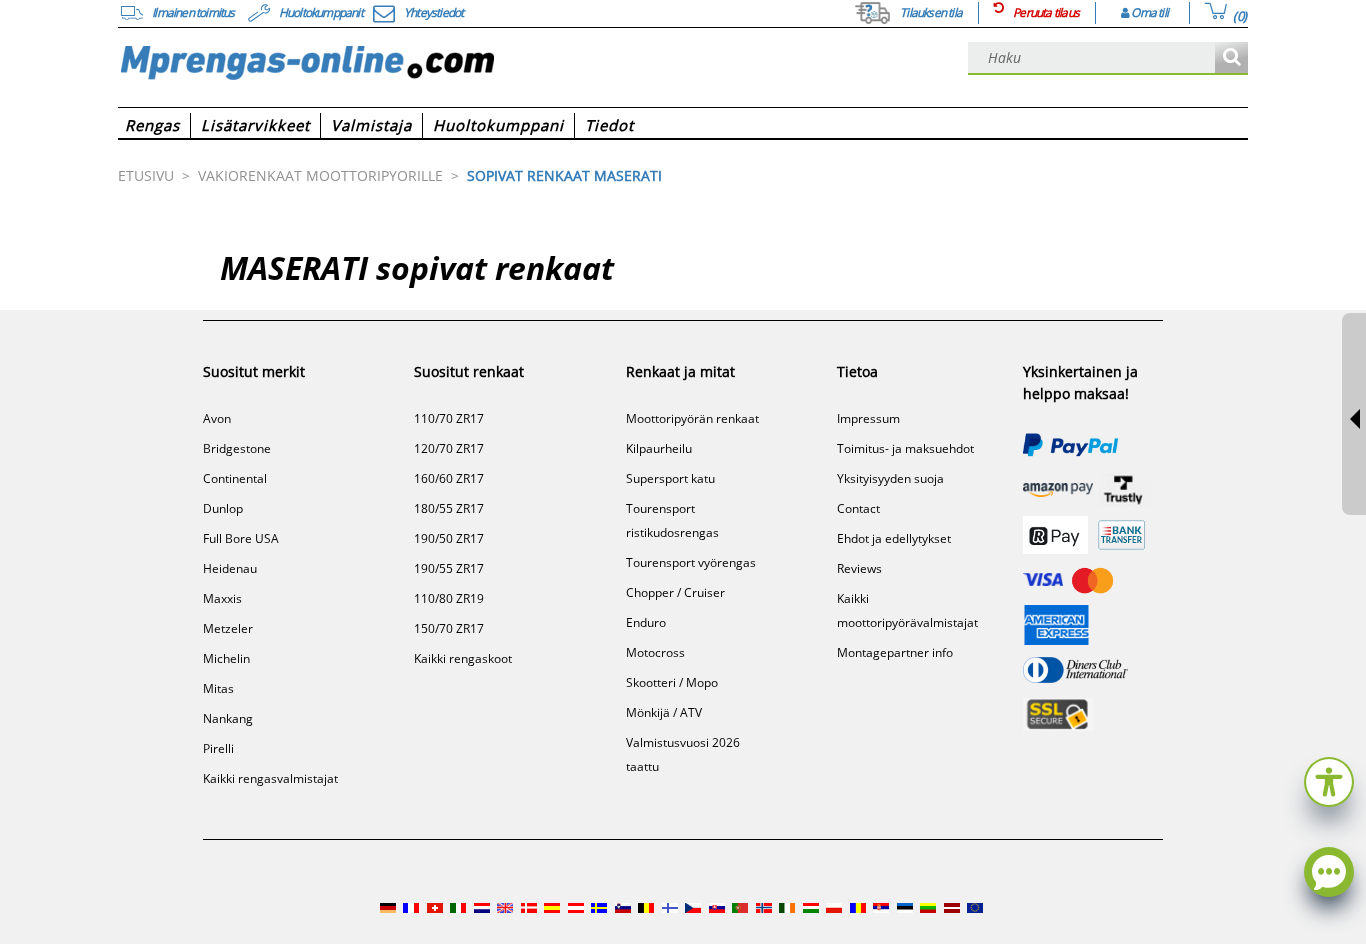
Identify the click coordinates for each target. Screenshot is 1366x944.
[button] (1329, 779)
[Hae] (1231, 58)
